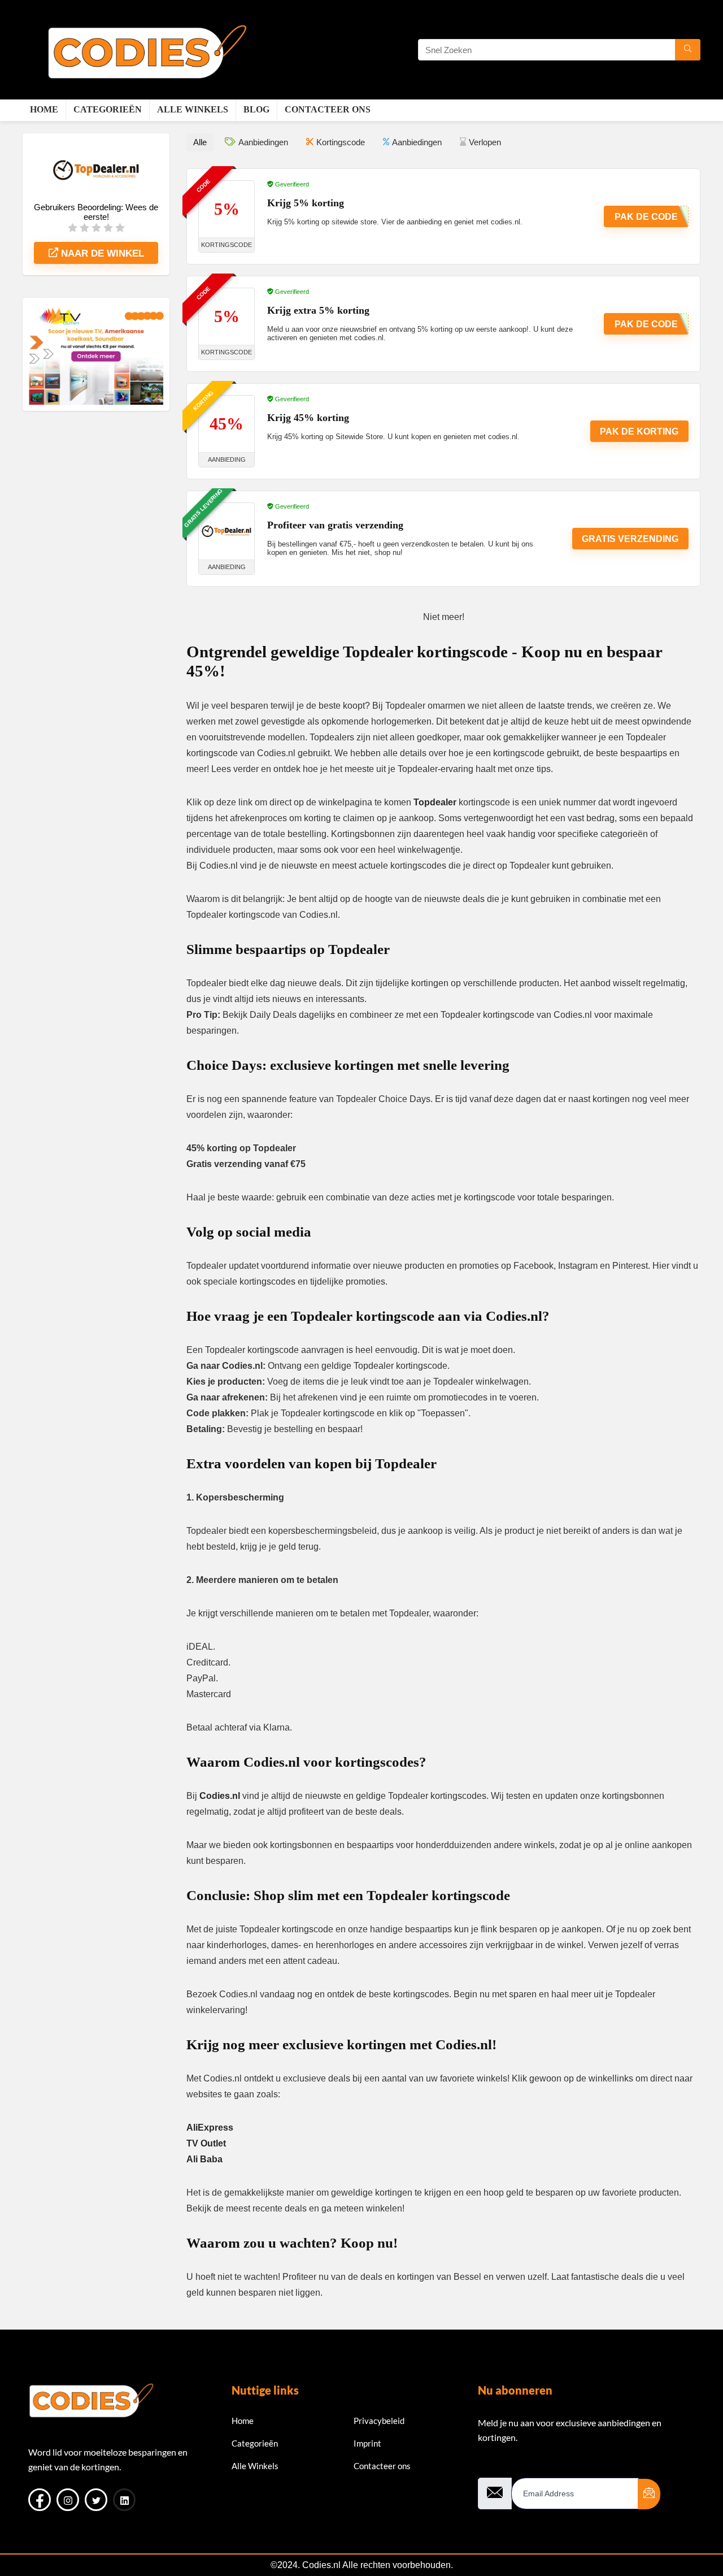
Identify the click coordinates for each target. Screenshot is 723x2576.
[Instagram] (68, 2500)
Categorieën (108, 109)
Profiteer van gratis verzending (335, 525)
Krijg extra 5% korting (318, 310)
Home (44, 109)
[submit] (649, 2494)
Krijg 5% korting (306, 203)
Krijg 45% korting (308, 418)
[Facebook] (40, 2500)
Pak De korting (639, 431)
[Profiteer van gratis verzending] (227, 531)
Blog (256, 109)
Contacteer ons (328, 109)
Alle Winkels (193, 109)
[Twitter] (96, 2500)
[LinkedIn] (124, 2500)
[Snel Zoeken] (688, 50)
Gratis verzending (630, 539)
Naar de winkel (101, 253)
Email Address (505, 2468)
